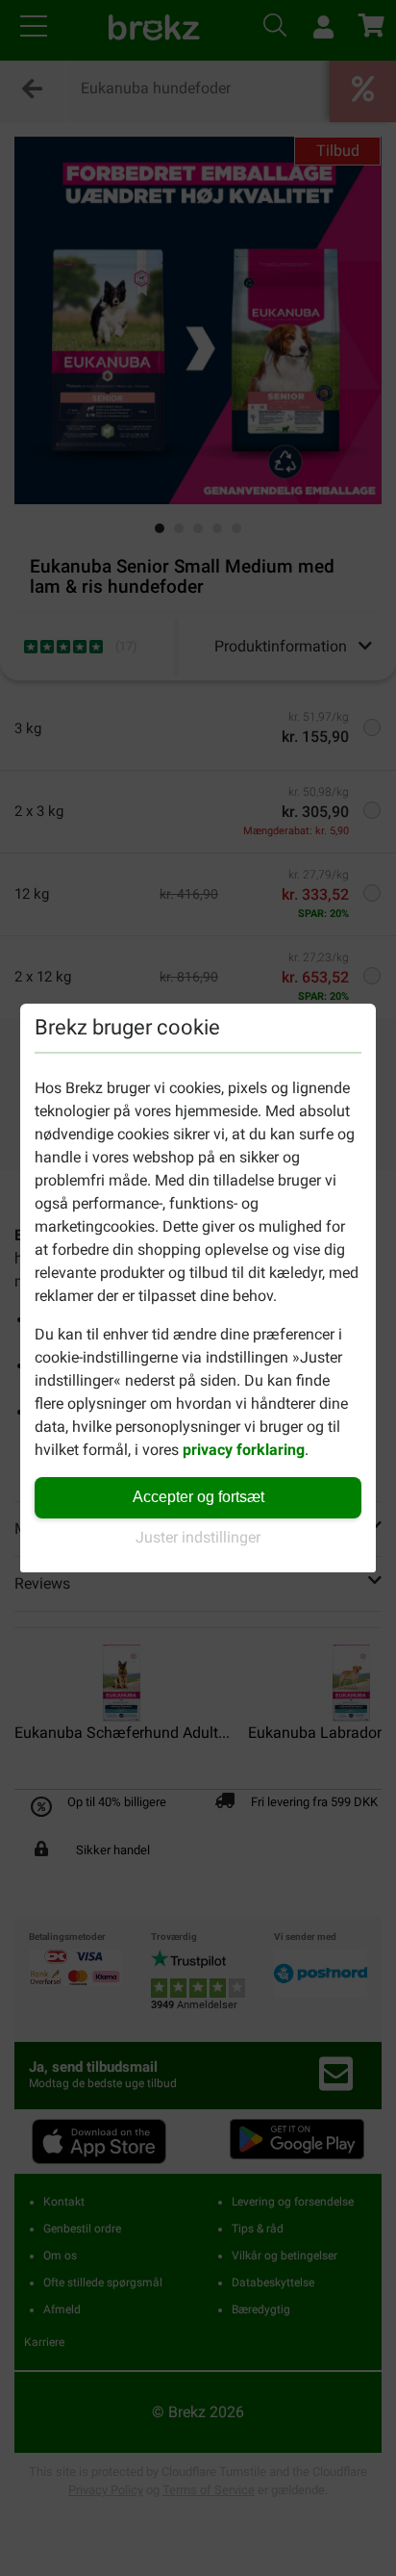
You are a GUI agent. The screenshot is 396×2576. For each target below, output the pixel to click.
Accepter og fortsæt (198, 1497)
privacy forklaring (244, 1450)
